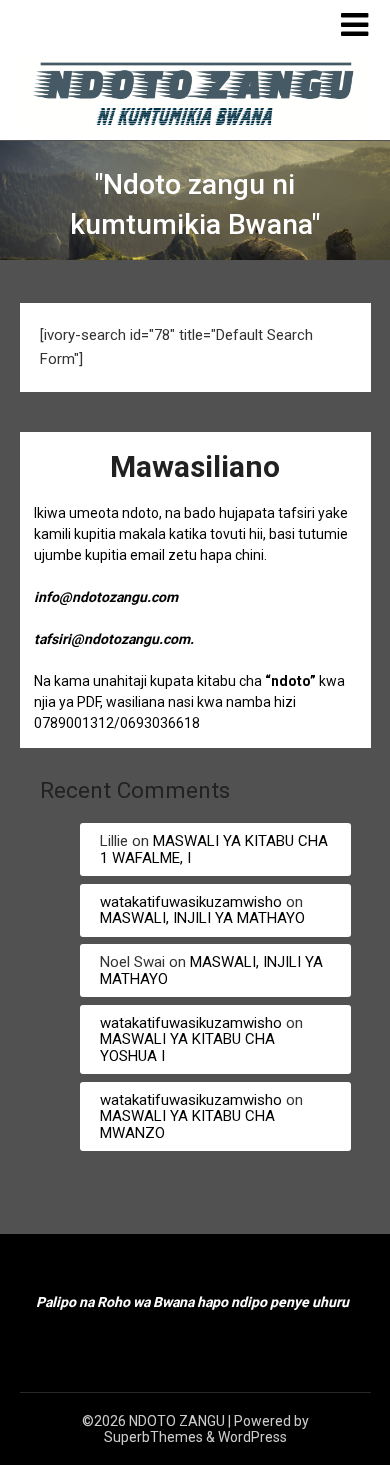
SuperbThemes (153, 1437)
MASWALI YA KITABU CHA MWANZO (187, 1124)
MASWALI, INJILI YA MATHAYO (202, 918)
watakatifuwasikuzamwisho (191, 902)
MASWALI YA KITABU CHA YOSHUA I (187, 1047)
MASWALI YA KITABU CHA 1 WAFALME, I (214, 849)
